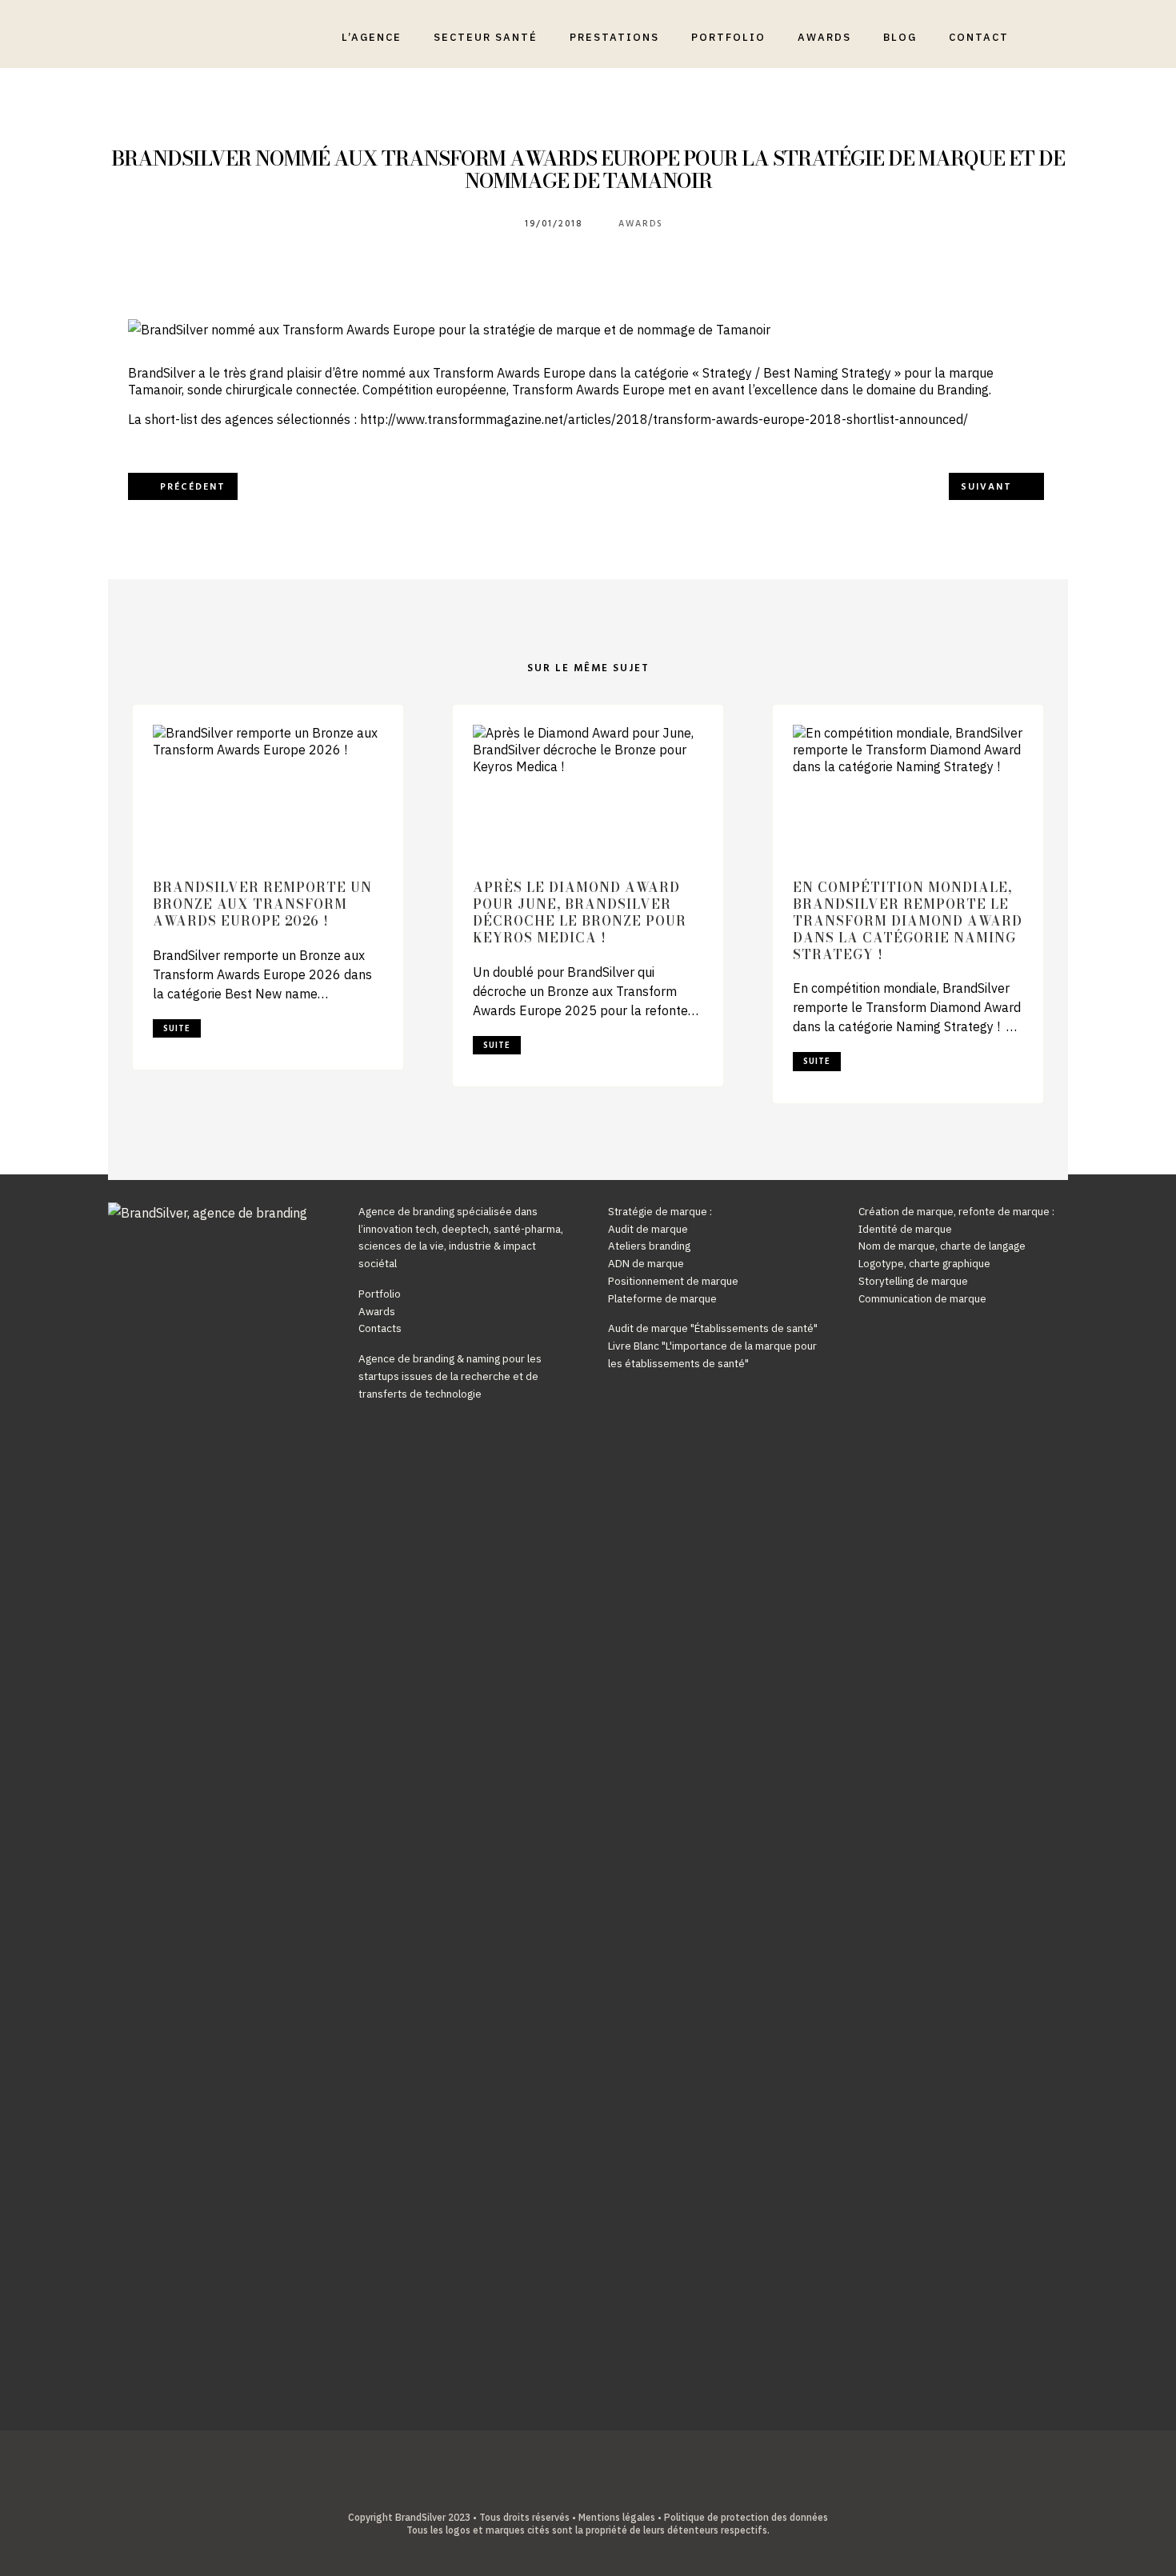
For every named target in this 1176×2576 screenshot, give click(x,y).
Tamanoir (155, 390)
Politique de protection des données (746, 2517)
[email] (625, 2491)
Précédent (193, 487)
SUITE (177, 1029)
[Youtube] (600, 2491)
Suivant (986, 487)
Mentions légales (617, 2517)
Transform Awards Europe (509, 373)
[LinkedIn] (576, 2491)
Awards (641, 224)
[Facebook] (551, 2491)
